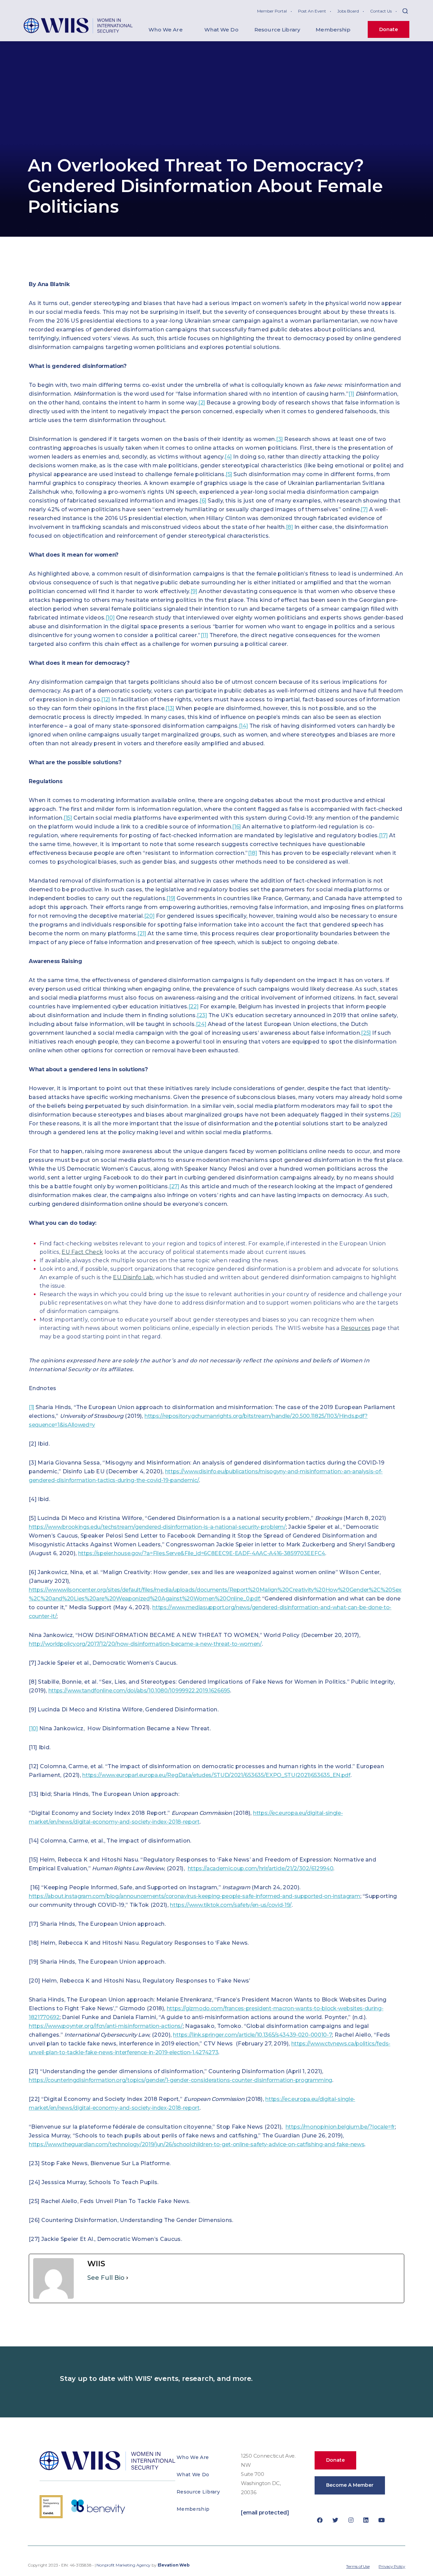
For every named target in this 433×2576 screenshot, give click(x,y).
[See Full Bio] (127, 2278)
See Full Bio (106, 2278)
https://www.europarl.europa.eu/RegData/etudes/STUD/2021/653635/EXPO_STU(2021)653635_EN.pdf (216, 1775)
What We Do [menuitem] (221, 30)
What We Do (193, 2475)
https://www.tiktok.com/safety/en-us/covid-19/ (231, 1905)
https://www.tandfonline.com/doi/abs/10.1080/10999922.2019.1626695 (139, 1691)
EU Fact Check (82, 1252)
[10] (110, 618)
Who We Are (193, 2457)
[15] (68, 818)
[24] (201, 1024)
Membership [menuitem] (333, 30)
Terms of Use (358, 2566)
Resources (356, 1328)
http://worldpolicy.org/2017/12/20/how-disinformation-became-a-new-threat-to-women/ (145, 1644)
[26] (396, 1115)
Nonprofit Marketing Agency (123, 2565)
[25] (366, 1033)
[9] (194, 591)
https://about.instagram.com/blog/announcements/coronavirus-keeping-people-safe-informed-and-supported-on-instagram (195, 1896)
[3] (279, 439)
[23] (202, 1015)
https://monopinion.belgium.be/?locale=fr (340, 2127)
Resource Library (198, 2492)
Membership (193, 2509)
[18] (253, 853)
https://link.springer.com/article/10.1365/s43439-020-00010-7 (252, 2035)
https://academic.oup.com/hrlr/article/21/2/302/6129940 (261, 1868)
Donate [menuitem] (389, 29)
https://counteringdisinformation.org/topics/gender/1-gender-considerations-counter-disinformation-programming (180, 2080)
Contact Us (381, 11)
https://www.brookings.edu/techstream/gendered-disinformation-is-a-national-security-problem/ (157, 1527)
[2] (202, 403)
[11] (204, 635)
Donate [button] (335, 2460)
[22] (193, 1006)
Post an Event (312, 11)
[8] (289, 527)
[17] (383, 835)
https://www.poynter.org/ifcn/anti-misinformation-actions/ (106, 2026)
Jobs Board (348, 11)
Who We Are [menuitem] (166, 30)
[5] (229, 474)
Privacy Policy (392, 2566)
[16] (236, 827)
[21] (142, 933)
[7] (364, 509)
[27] (174, 1186)
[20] (149, 916)
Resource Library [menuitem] (277, 30)
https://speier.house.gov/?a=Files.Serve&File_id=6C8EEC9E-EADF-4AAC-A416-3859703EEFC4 (202, 1553)
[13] (170, 708)
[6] (203, 501)
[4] (228, 457)
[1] (351, 394)
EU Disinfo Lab (133, 1277)
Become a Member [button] (350, 2485)
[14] (243, 726)
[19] (171, 898)
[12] (106, 699)
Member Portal (272, 11)
